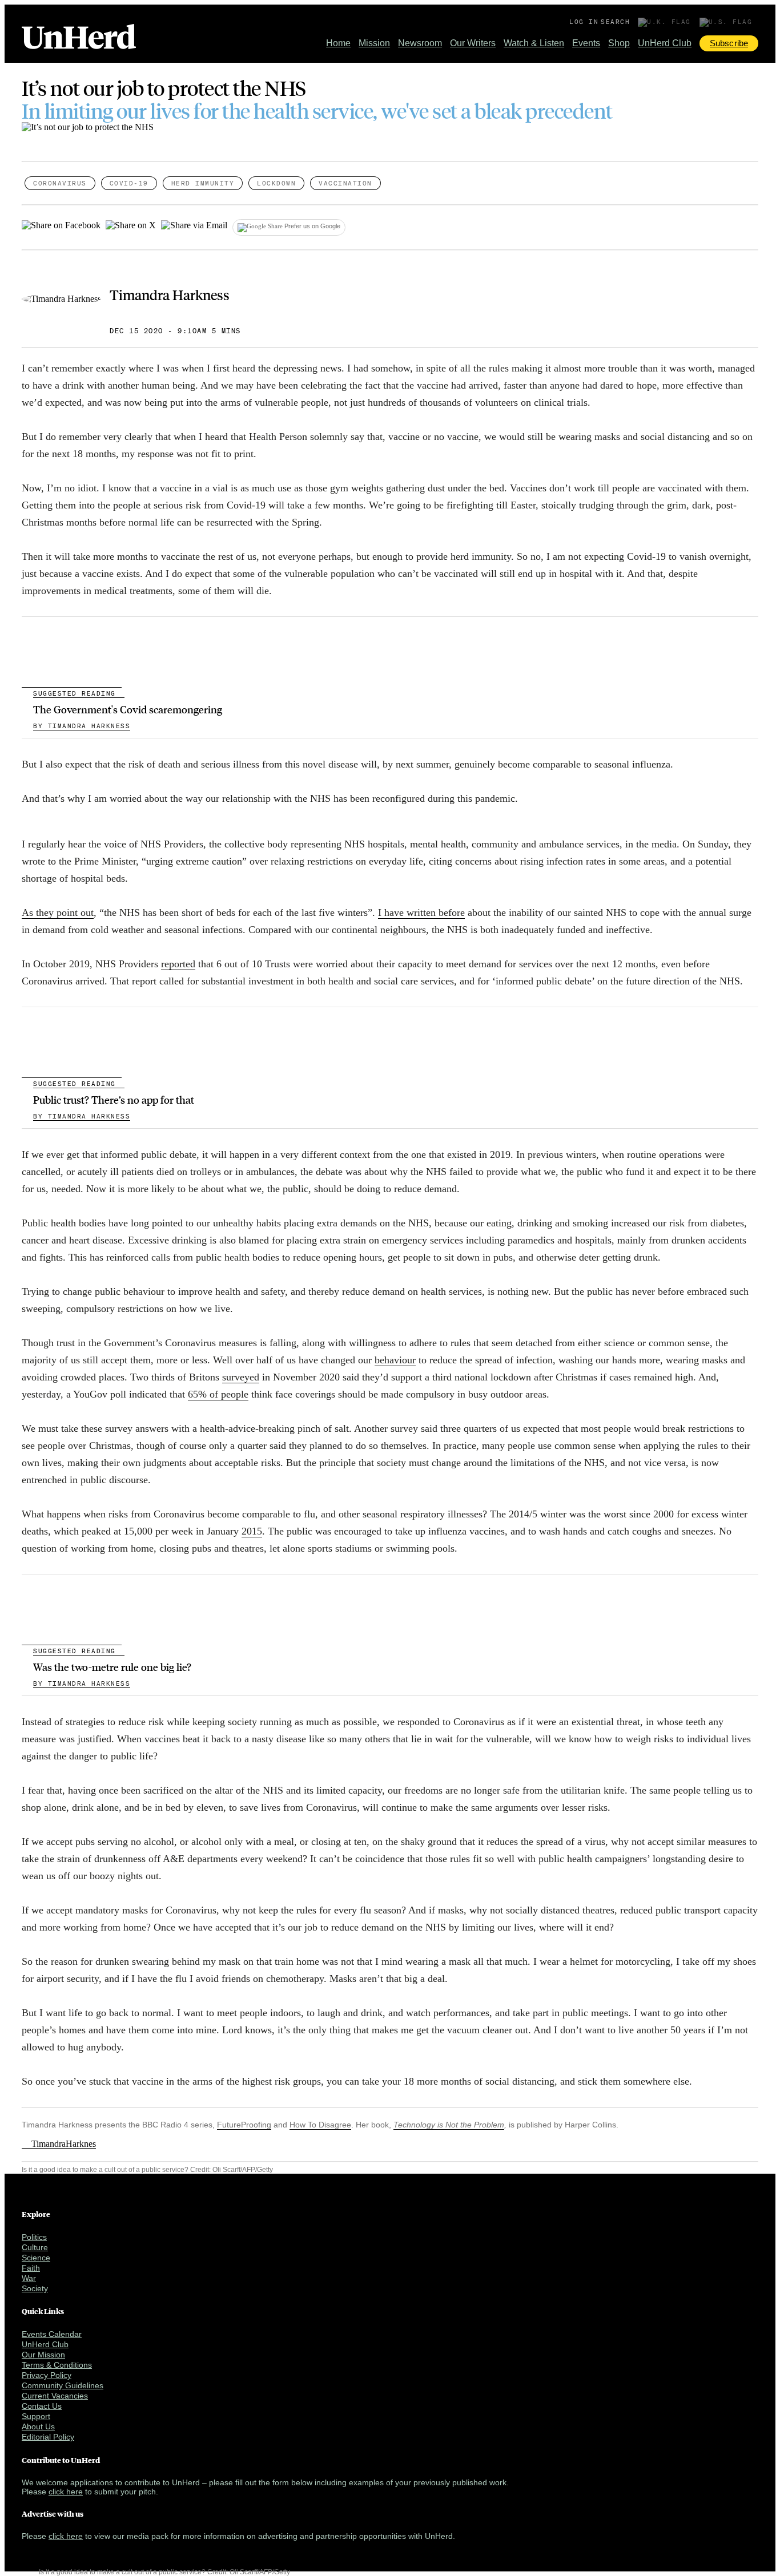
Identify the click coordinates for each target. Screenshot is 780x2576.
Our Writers (473, 43)
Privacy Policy (47, 2375)
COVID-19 (129, 183)
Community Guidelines (63, 2385)
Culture (35, 2247)
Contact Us (42, 2406)
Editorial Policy (48, 2437)
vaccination (345, 183)
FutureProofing (244, 2125)
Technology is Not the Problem (449, 2125)
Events (586, 43)
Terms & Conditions (57, 2365)
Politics (34, 2237)
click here (66, 2492)
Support (36, 2416)
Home (338, 43)
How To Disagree (320, 2125)
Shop (619, 43)
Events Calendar (52, 2334)
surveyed (241, 1377)
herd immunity (203, 183)
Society (35, 2288)
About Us (38, 2426)
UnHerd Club (665, 43)
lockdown (276, 183)
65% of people (218, 1394)
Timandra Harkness (170, 294)
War (29, 2278)
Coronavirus (60, 183)
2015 (252, 1531)
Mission (374, 43)
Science (36, 2258)
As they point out (58, 912)
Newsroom (420, 43)
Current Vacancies (55, 2396)
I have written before (421, 912)
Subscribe (729, 43)
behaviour (395, 1360)
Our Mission (43, 2355)
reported (178, 964)
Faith (31, 2268)
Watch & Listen (534, 43)
